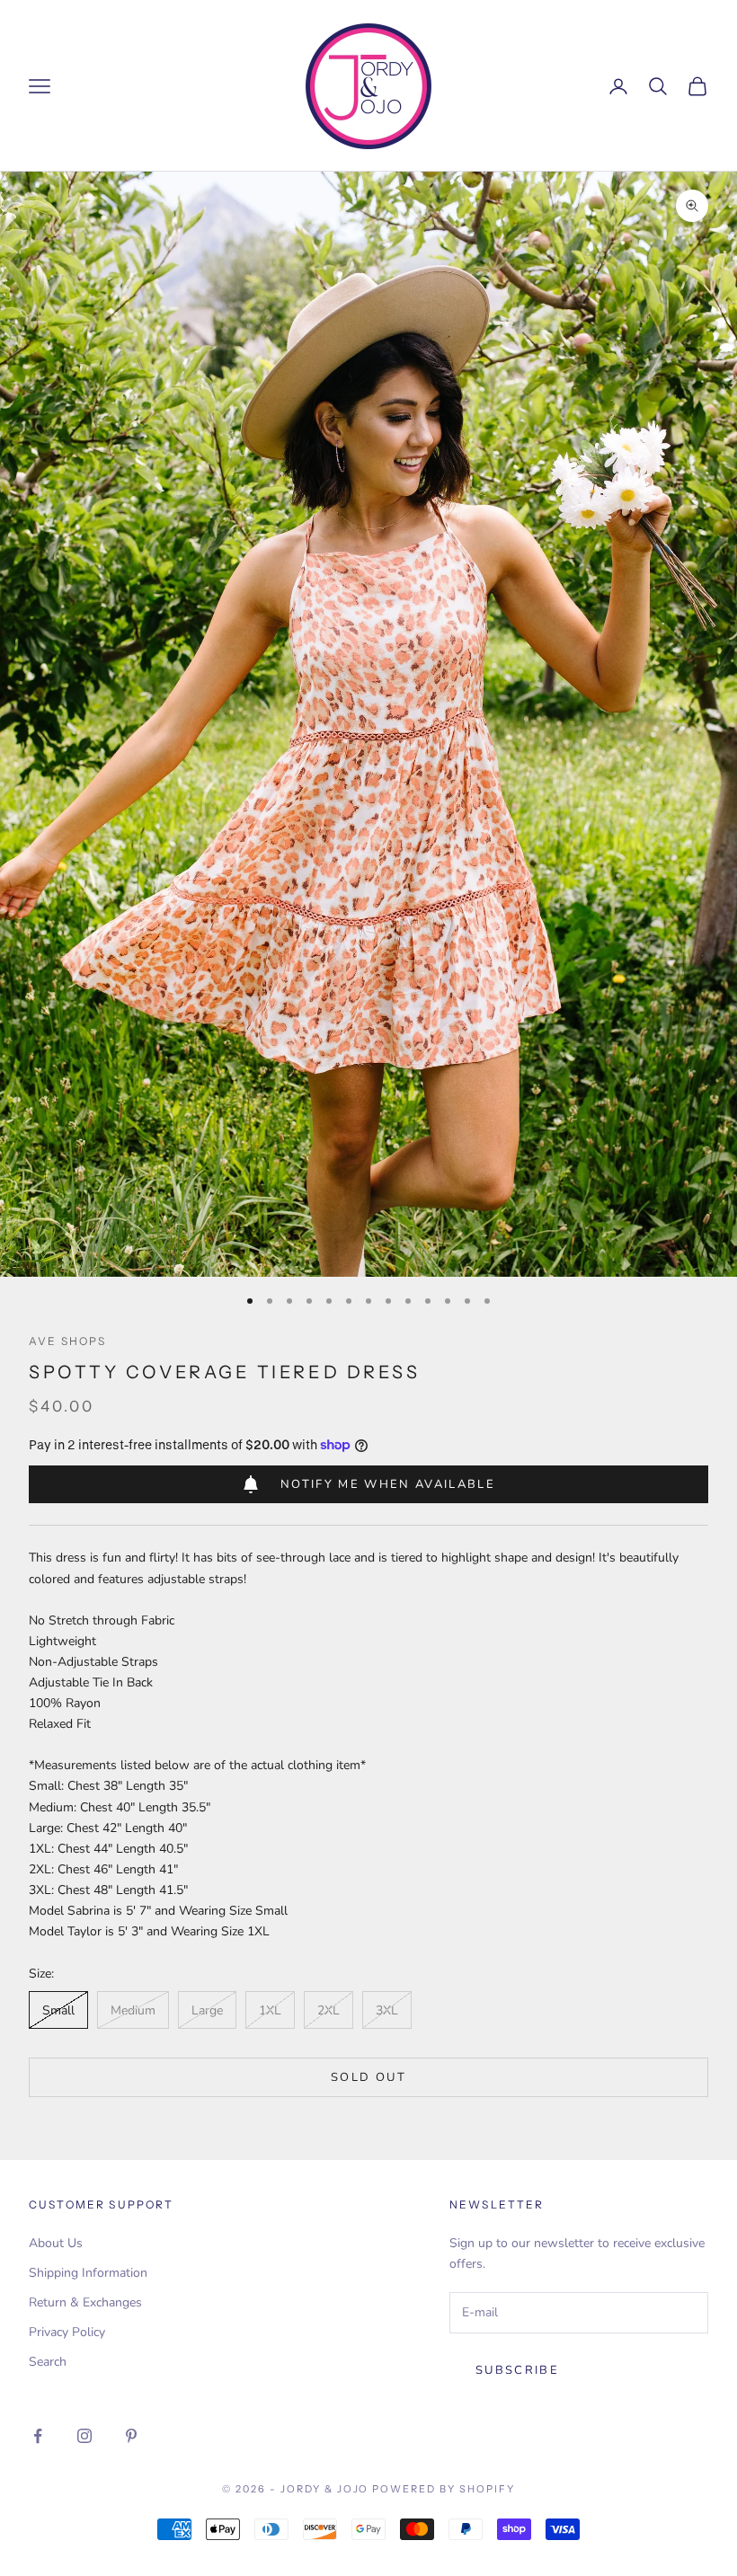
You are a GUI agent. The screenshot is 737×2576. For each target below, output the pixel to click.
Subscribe (517, 2370)
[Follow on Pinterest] (131, 2436)
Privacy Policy (67, 2332)
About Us (56, 2243)
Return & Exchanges (85, 2302)
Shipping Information (88, 2273)
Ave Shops (67, 1341)
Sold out (368, 2077)
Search (48, 2362)
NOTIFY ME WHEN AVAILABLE (388, 1484)
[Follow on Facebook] (38, 2436)
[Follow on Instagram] (84, 2436)
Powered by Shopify (444, 2489)
